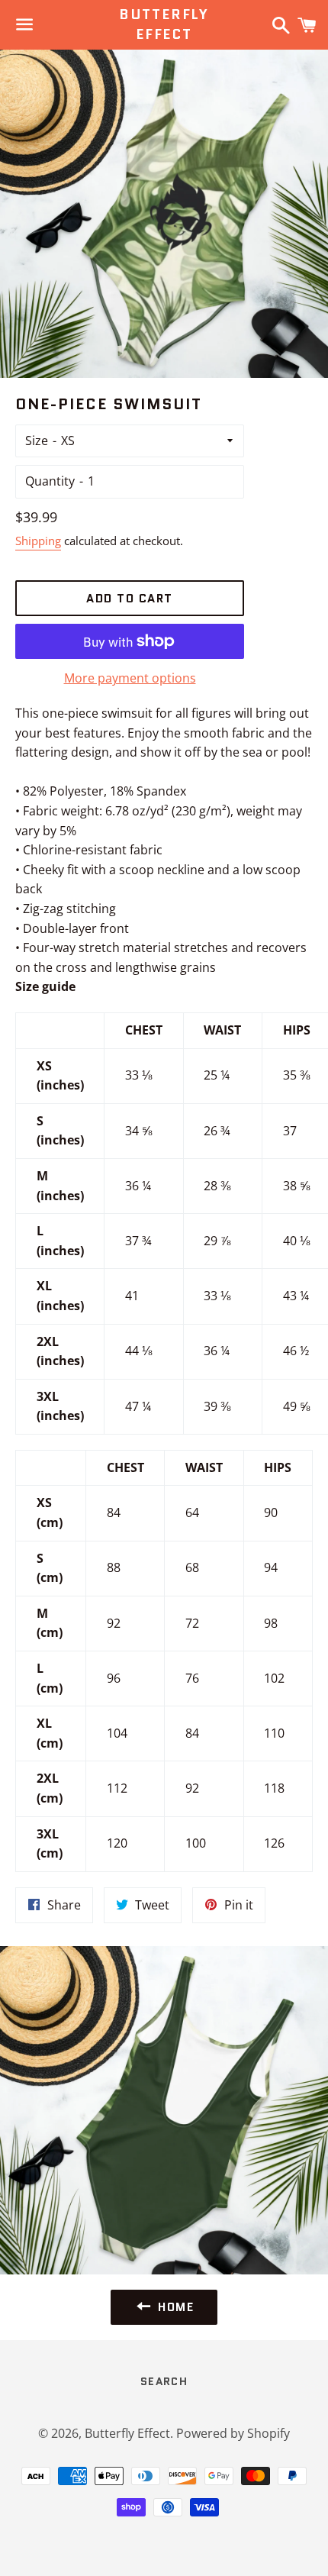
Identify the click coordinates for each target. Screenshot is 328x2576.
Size (37, 441)
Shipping (38, 541)
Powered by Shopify (233, 2433)
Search (164, 2381)
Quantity (50, 481)
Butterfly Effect (164, 24)
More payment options (130, 678)
